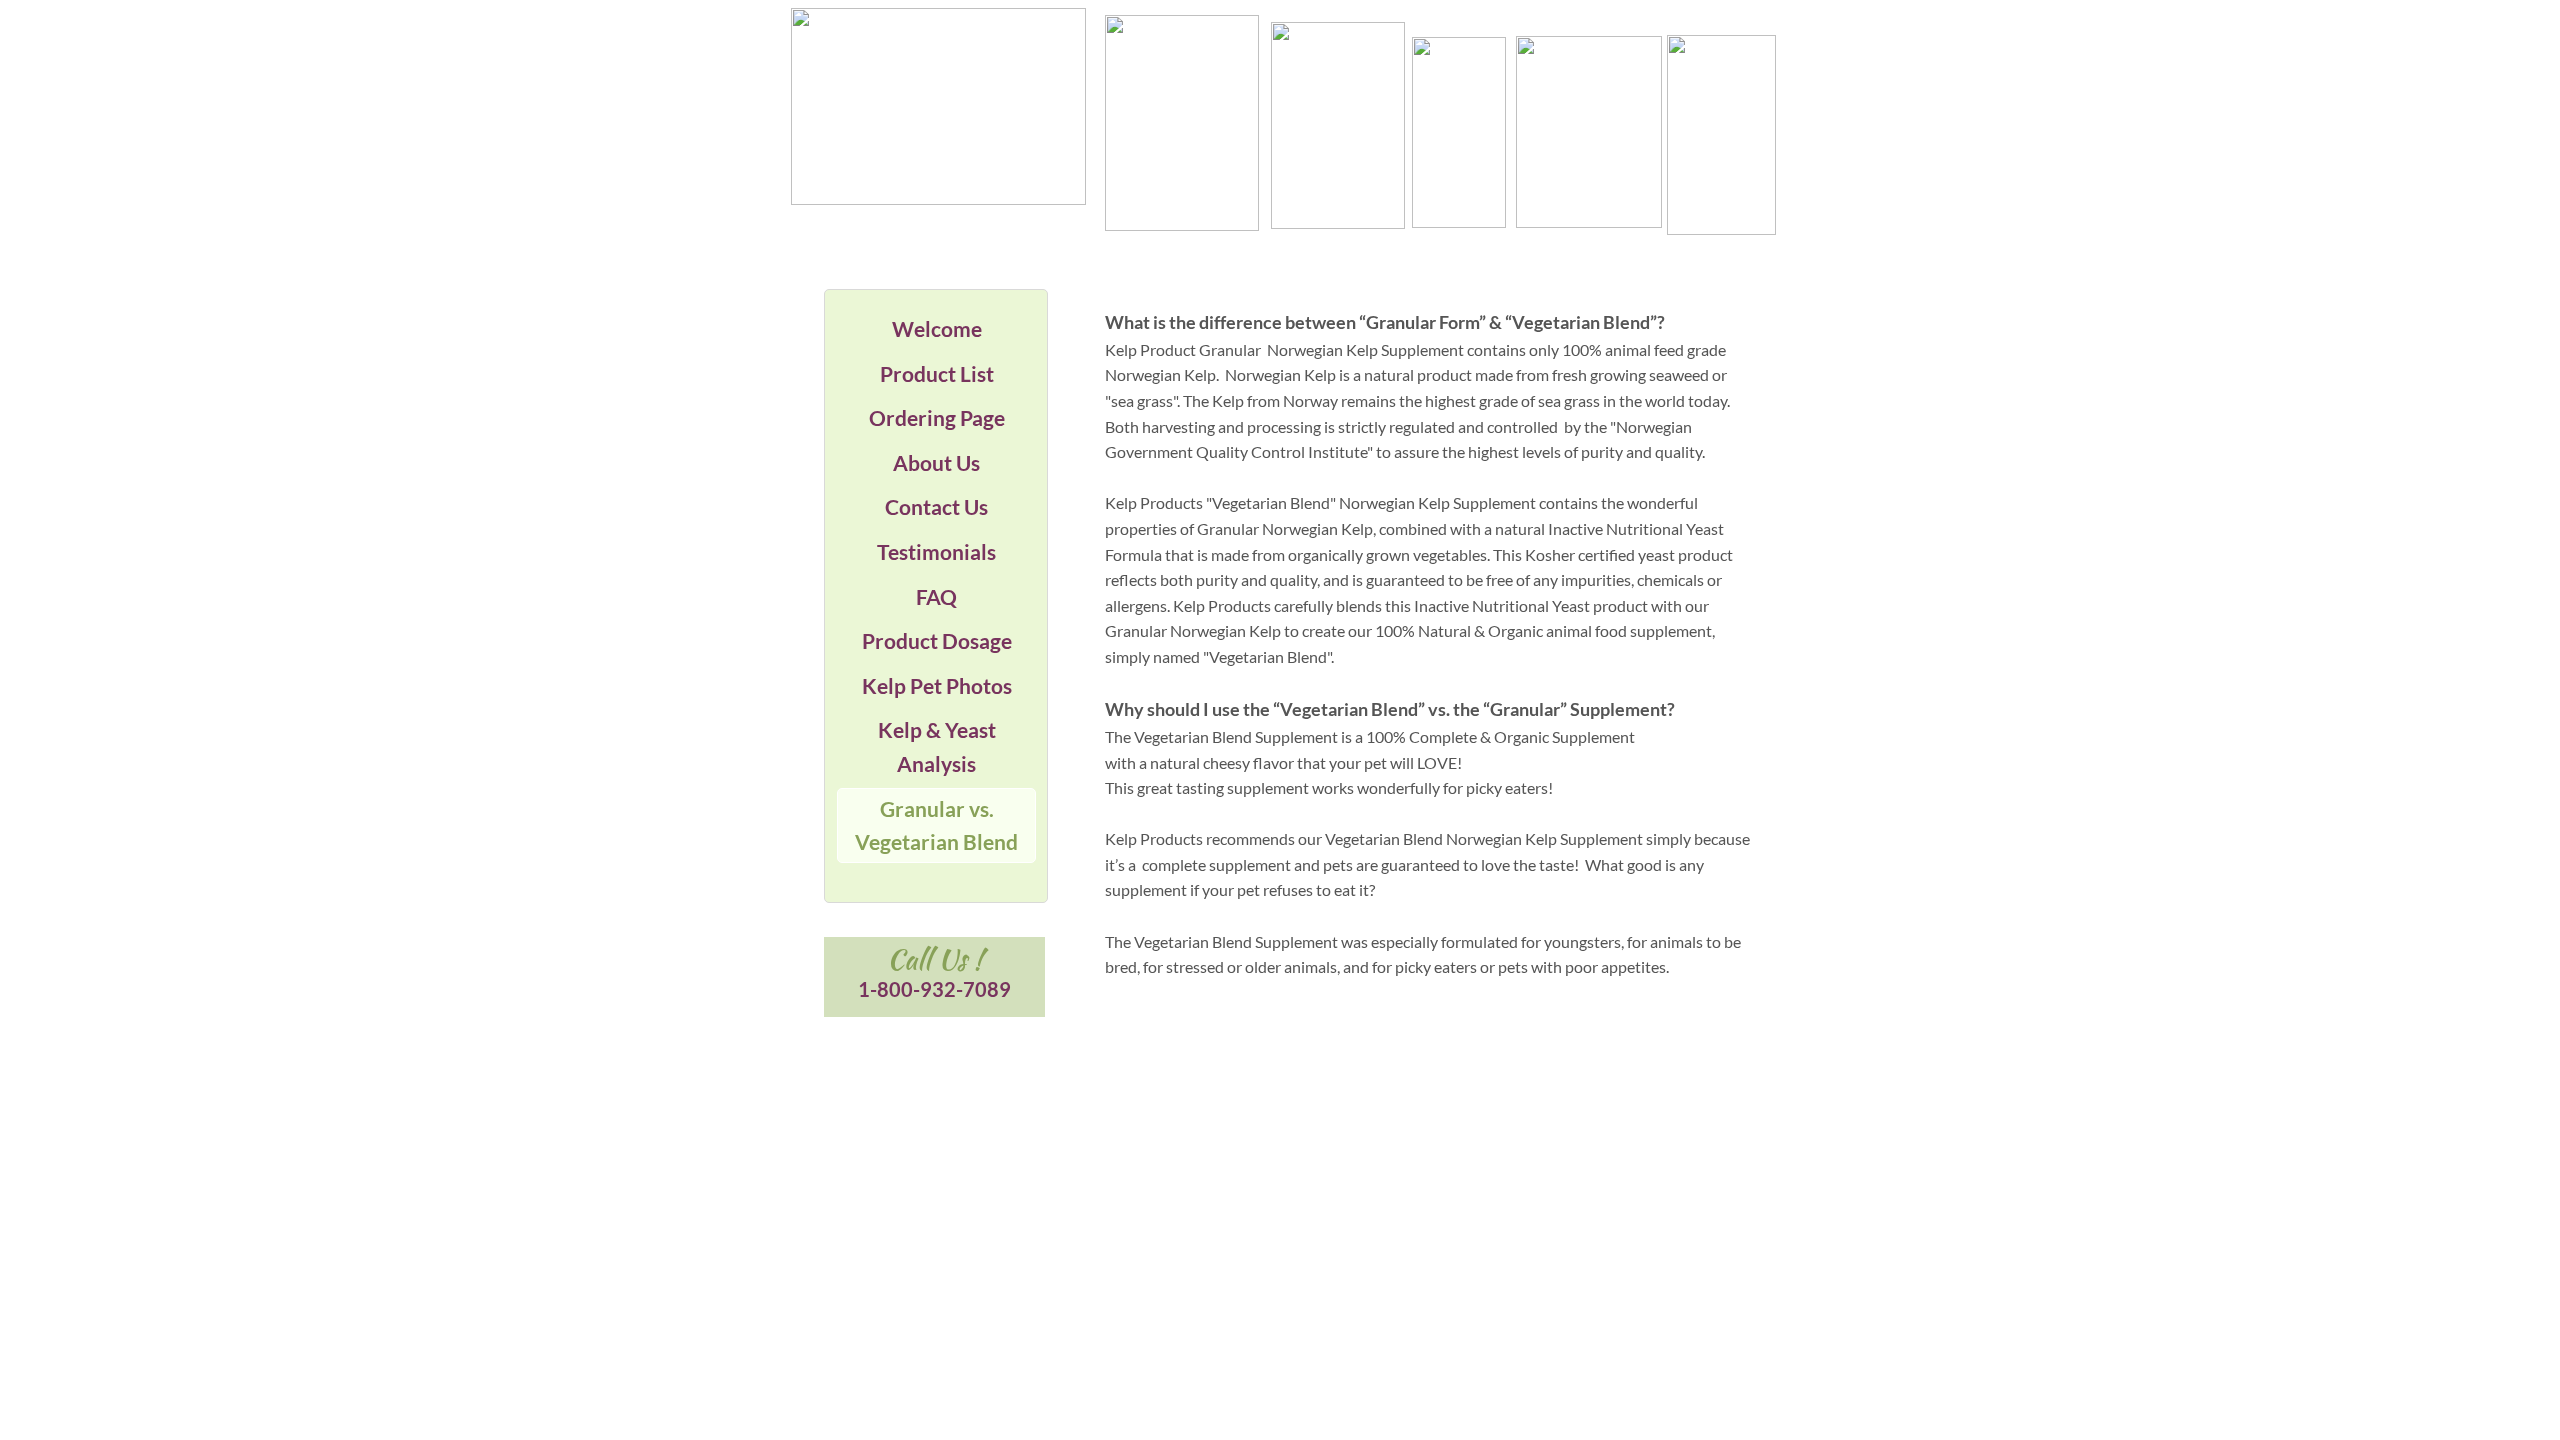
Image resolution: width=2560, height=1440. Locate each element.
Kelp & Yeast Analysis (937, 746)
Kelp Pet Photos (937, 685)
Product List (937, 373)
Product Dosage (937, 640)
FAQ (936, 596)
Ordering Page (937, 417)
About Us (936, 462)
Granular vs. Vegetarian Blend (936, 825)
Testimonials (936, 551)
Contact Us (936, 506)
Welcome (937, 328)
